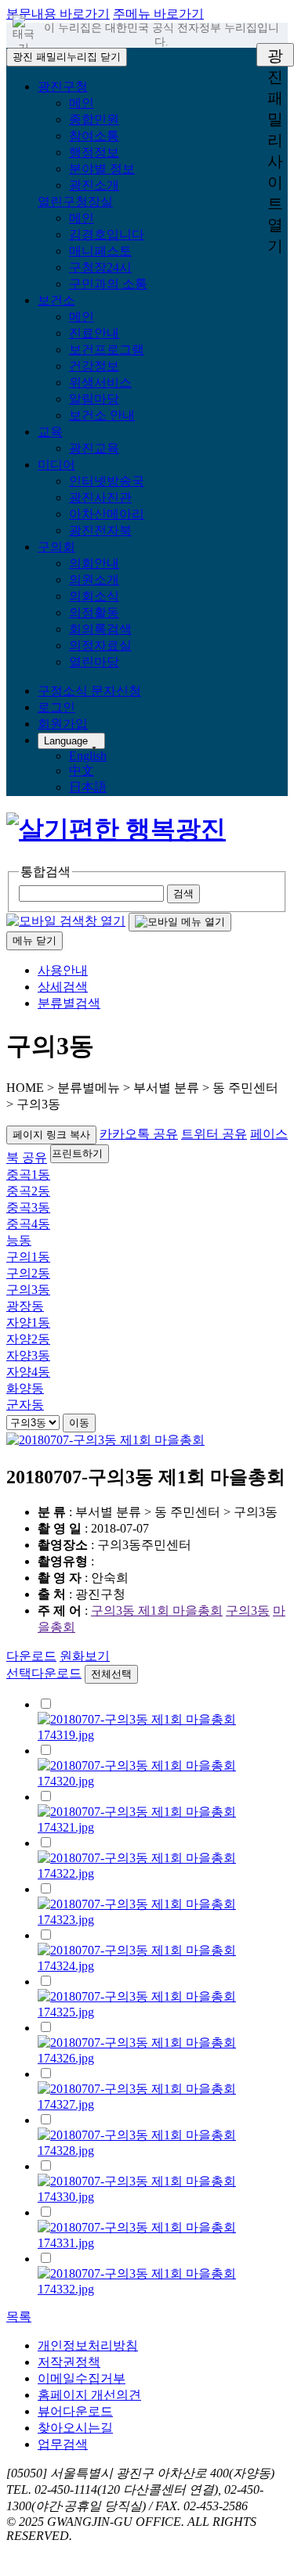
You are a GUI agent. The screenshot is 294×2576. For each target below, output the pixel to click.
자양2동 (28, 1339)
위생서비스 (100, 382)
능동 (19, 1240)
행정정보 (94, 152)
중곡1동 (28, 1175)
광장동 (25, 1306)
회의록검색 (100, 629)
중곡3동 (28, 1207)
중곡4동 (28, 1224)
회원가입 (63, 724)
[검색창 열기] (66, 921)
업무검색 (63, 2444)
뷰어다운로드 (75, 2411)
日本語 (88, 787)
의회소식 (94, 596)
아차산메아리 (107, 514)
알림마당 (94, 399)
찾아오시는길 (75, 2428)
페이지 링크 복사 (51, 1135)
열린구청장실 (75, 202)
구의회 (56, 547)
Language (66, 741)
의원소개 (94, 580)
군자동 (25, 1405)
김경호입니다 (107, 234)
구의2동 (28, 1273)
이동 (79, 1423)
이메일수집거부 (82, 2378)
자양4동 (28, 1372)
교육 (50, 432)
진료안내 (94, 333)
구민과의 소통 (108, 284)
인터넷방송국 (107, 481)
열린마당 (94, 662)
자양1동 (28, 1322)
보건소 (56, 300)
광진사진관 (100, 497)
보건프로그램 (107, 349)
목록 (19, 2317)
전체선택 (111, 1674)
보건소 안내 (102, 415)
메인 (82, 103)
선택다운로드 (44, 1673)
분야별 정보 (102, 169)
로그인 (56, 707)
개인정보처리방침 (88, 2345)
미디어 (56, 465)
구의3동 (28, 1290)
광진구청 (63, 86)
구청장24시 (100, 267)
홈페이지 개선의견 (89, 2395)
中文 (82, 771)
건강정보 (94, 366)
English (88, 756)
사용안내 (63, 970)
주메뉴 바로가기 (158, 14)
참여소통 (94, 136)
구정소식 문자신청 (89, 691)
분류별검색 (69, 1003)
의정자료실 (100, 645)
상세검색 (63, 987)
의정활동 (94, 612)
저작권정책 (69, 2362)
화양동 (25, 1388)
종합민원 (94, 119)
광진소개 (94, 185)
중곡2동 (28, 1191)
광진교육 (94, 448)
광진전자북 (100, 530)
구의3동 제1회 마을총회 (157, 1610)
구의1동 (28, 1257)
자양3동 (28, 1355)
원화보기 (85, 1656)
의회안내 (94, 563)
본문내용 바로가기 (58, 14)
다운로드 (31, 1656)
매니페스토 (100, 251)
